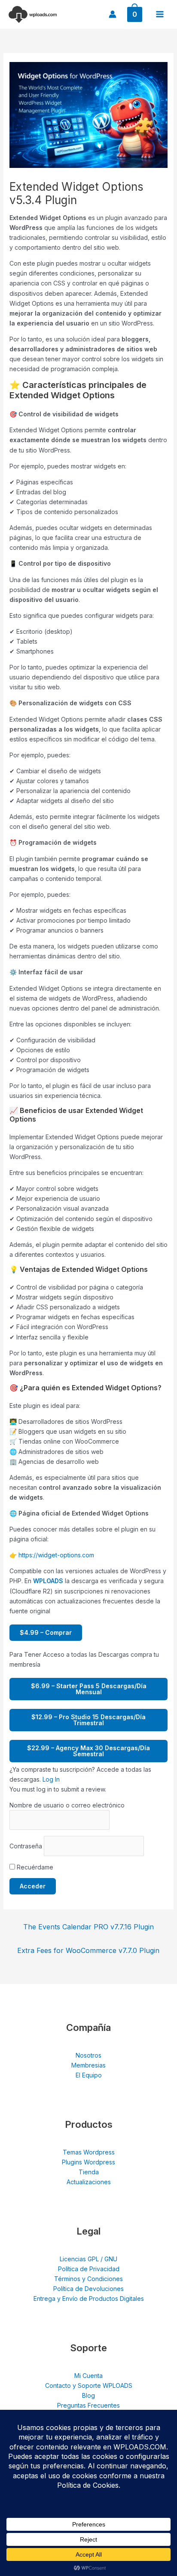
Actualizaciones (89, 2182)
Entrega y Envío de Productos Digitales (89, 2299)
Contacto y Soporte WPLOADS (89, 2385)
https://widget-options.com (56, 1555)
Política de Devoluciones (88, 2289)
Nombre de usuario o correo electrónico (67, 1805)
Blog (88, 2395)
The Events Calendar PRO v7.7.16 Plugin (88, 1927)
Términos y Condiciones (88, 2279)
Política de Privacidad (89, 2269)
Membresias (88, 2065)
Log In (51, 1779)
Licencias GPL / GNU (88, 2259)
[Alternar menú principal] (160, 14)
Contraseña (26, 1846)
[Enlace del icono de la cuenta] (113, 14)
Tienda (89, 2172)
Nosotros (88, 2055)
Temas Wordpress (89, 2152)
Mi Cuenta (88, 2376)
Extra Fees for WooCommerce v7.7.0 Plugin (88, 1950)
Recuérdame (34, 1867)
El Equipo (89, 2075)
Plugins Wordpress (88, 2162)
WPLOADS (48, 1581)
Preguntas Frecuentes (88, 2405)
